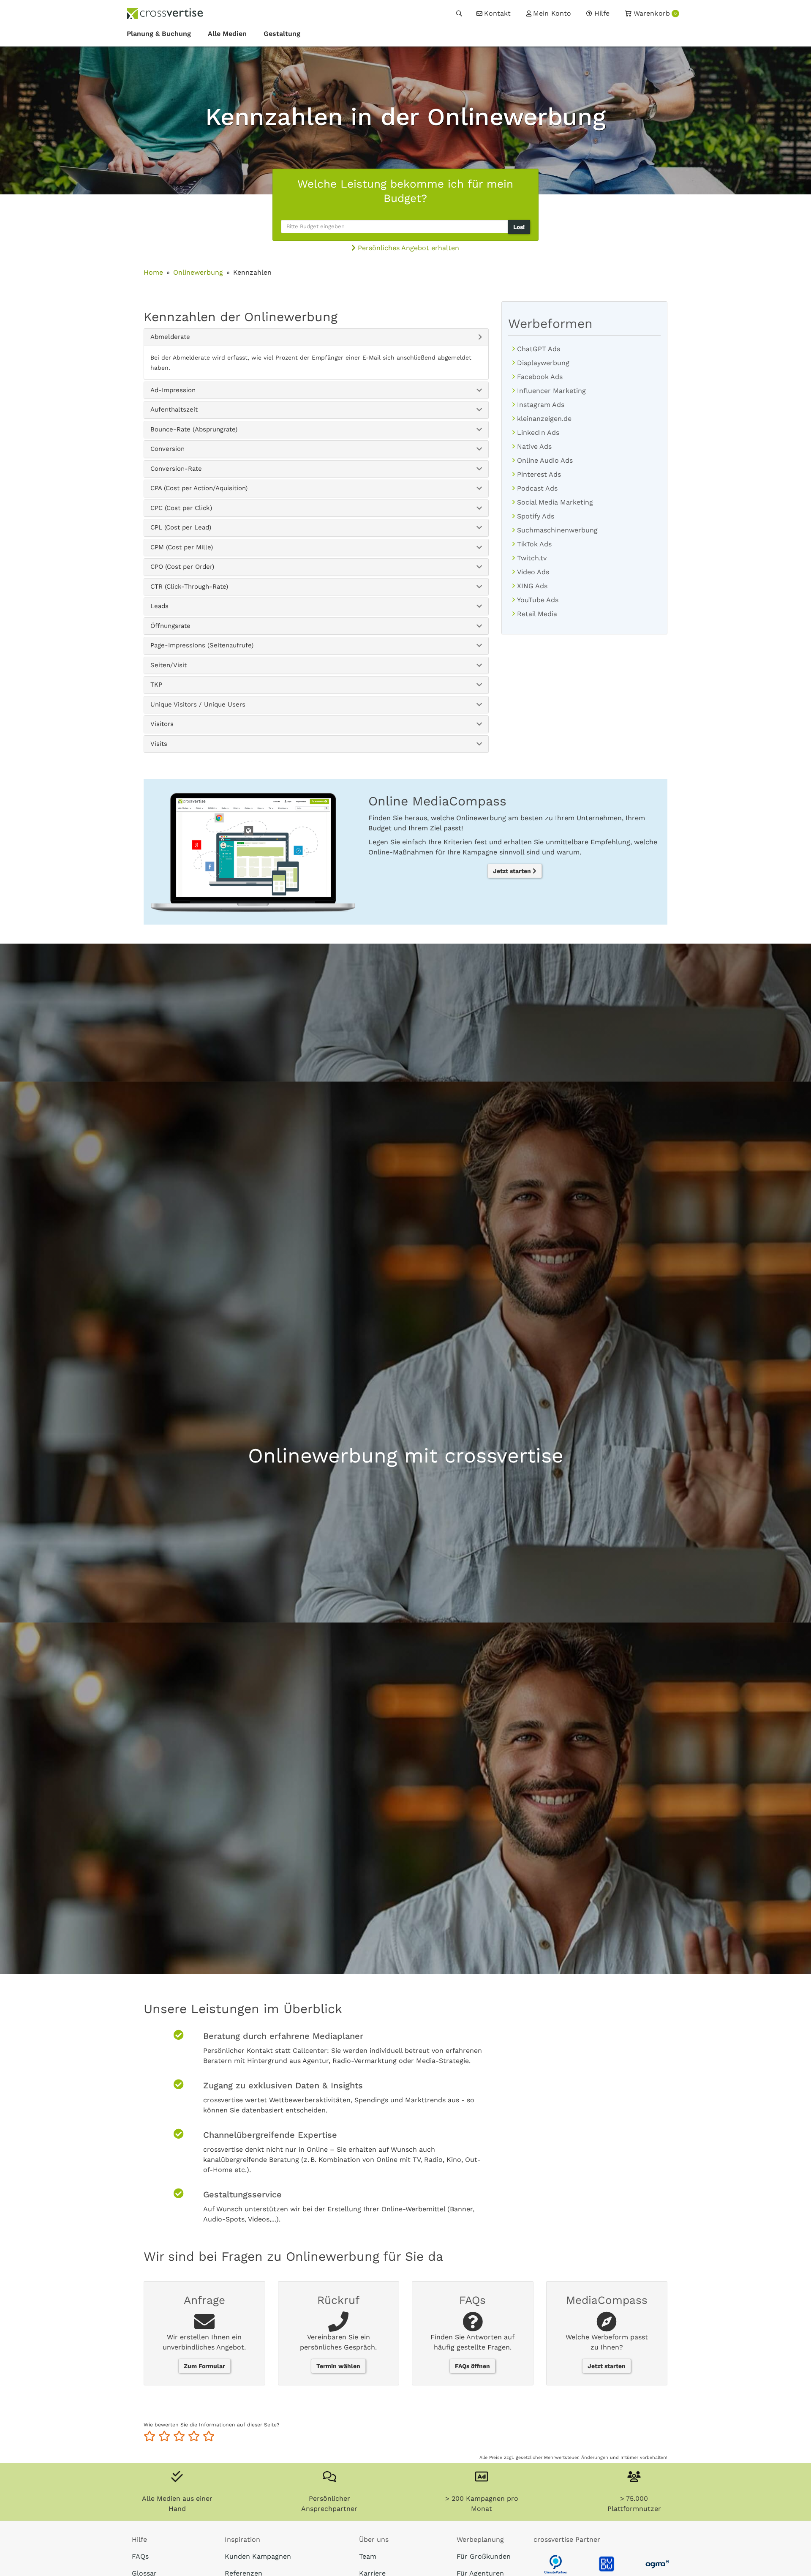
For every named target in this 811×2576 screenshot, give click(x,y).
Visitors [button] (162, 724)
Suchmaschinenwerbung (557, 530)
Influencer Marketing (551, 391)
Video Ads (533, 572)
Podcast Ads (537, 488)
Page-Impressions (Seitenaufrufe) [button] (202, 645)
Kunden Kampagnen (258, 2556)
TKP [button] (156, 685)
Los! (519, 227)
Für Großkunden (484, 2556)
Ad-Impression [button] (173, 390)
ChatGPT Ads (539, 349)
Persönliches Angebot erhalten (407, 248)
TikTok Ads (534, 544)
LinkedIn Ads (538, 433)
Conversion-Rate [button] (176, 469)
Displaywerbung (543, 363)
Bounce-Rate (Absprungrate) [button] (194, 429)
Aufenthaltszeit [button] (174, 409)
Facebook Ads (540, 377)
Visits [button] (159, 744)
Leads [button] (159, 606)
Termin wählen (338, 2366)
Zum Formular (204, 2366)
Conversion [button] (167, 449)
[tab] (316, 337)
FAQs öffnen (472, 2366)
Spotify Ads (536, 516)
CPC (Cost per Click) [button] (181, 508)
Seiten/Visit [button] (169, 665)
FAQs (140, 2556)
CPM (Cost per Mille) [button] (182, 547)
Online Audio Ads (545, 460)
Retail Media (537, 614)
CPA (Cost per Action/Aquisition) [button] (199, 488)
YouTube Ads (538, 600)
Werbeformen (550, 323)
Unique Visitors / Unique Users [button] (198, 704)
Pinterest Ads (539, 474)
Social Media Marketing (555, 502)
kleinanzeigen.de (544, 419)
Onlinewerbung (198, 272)
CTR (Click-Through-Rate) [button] (189, 587)
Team (368, 2556)
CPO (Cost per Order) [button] (182, 567)
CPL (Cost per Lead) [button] (181, 527)
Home (153, 272)
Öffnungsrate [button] (170, 626)
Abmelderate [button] (170, 337)
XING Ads (532, 586)
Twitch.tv (532, 558)
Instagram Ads (541, 405)
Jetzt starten (513, 871)
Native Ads (534, 446)
